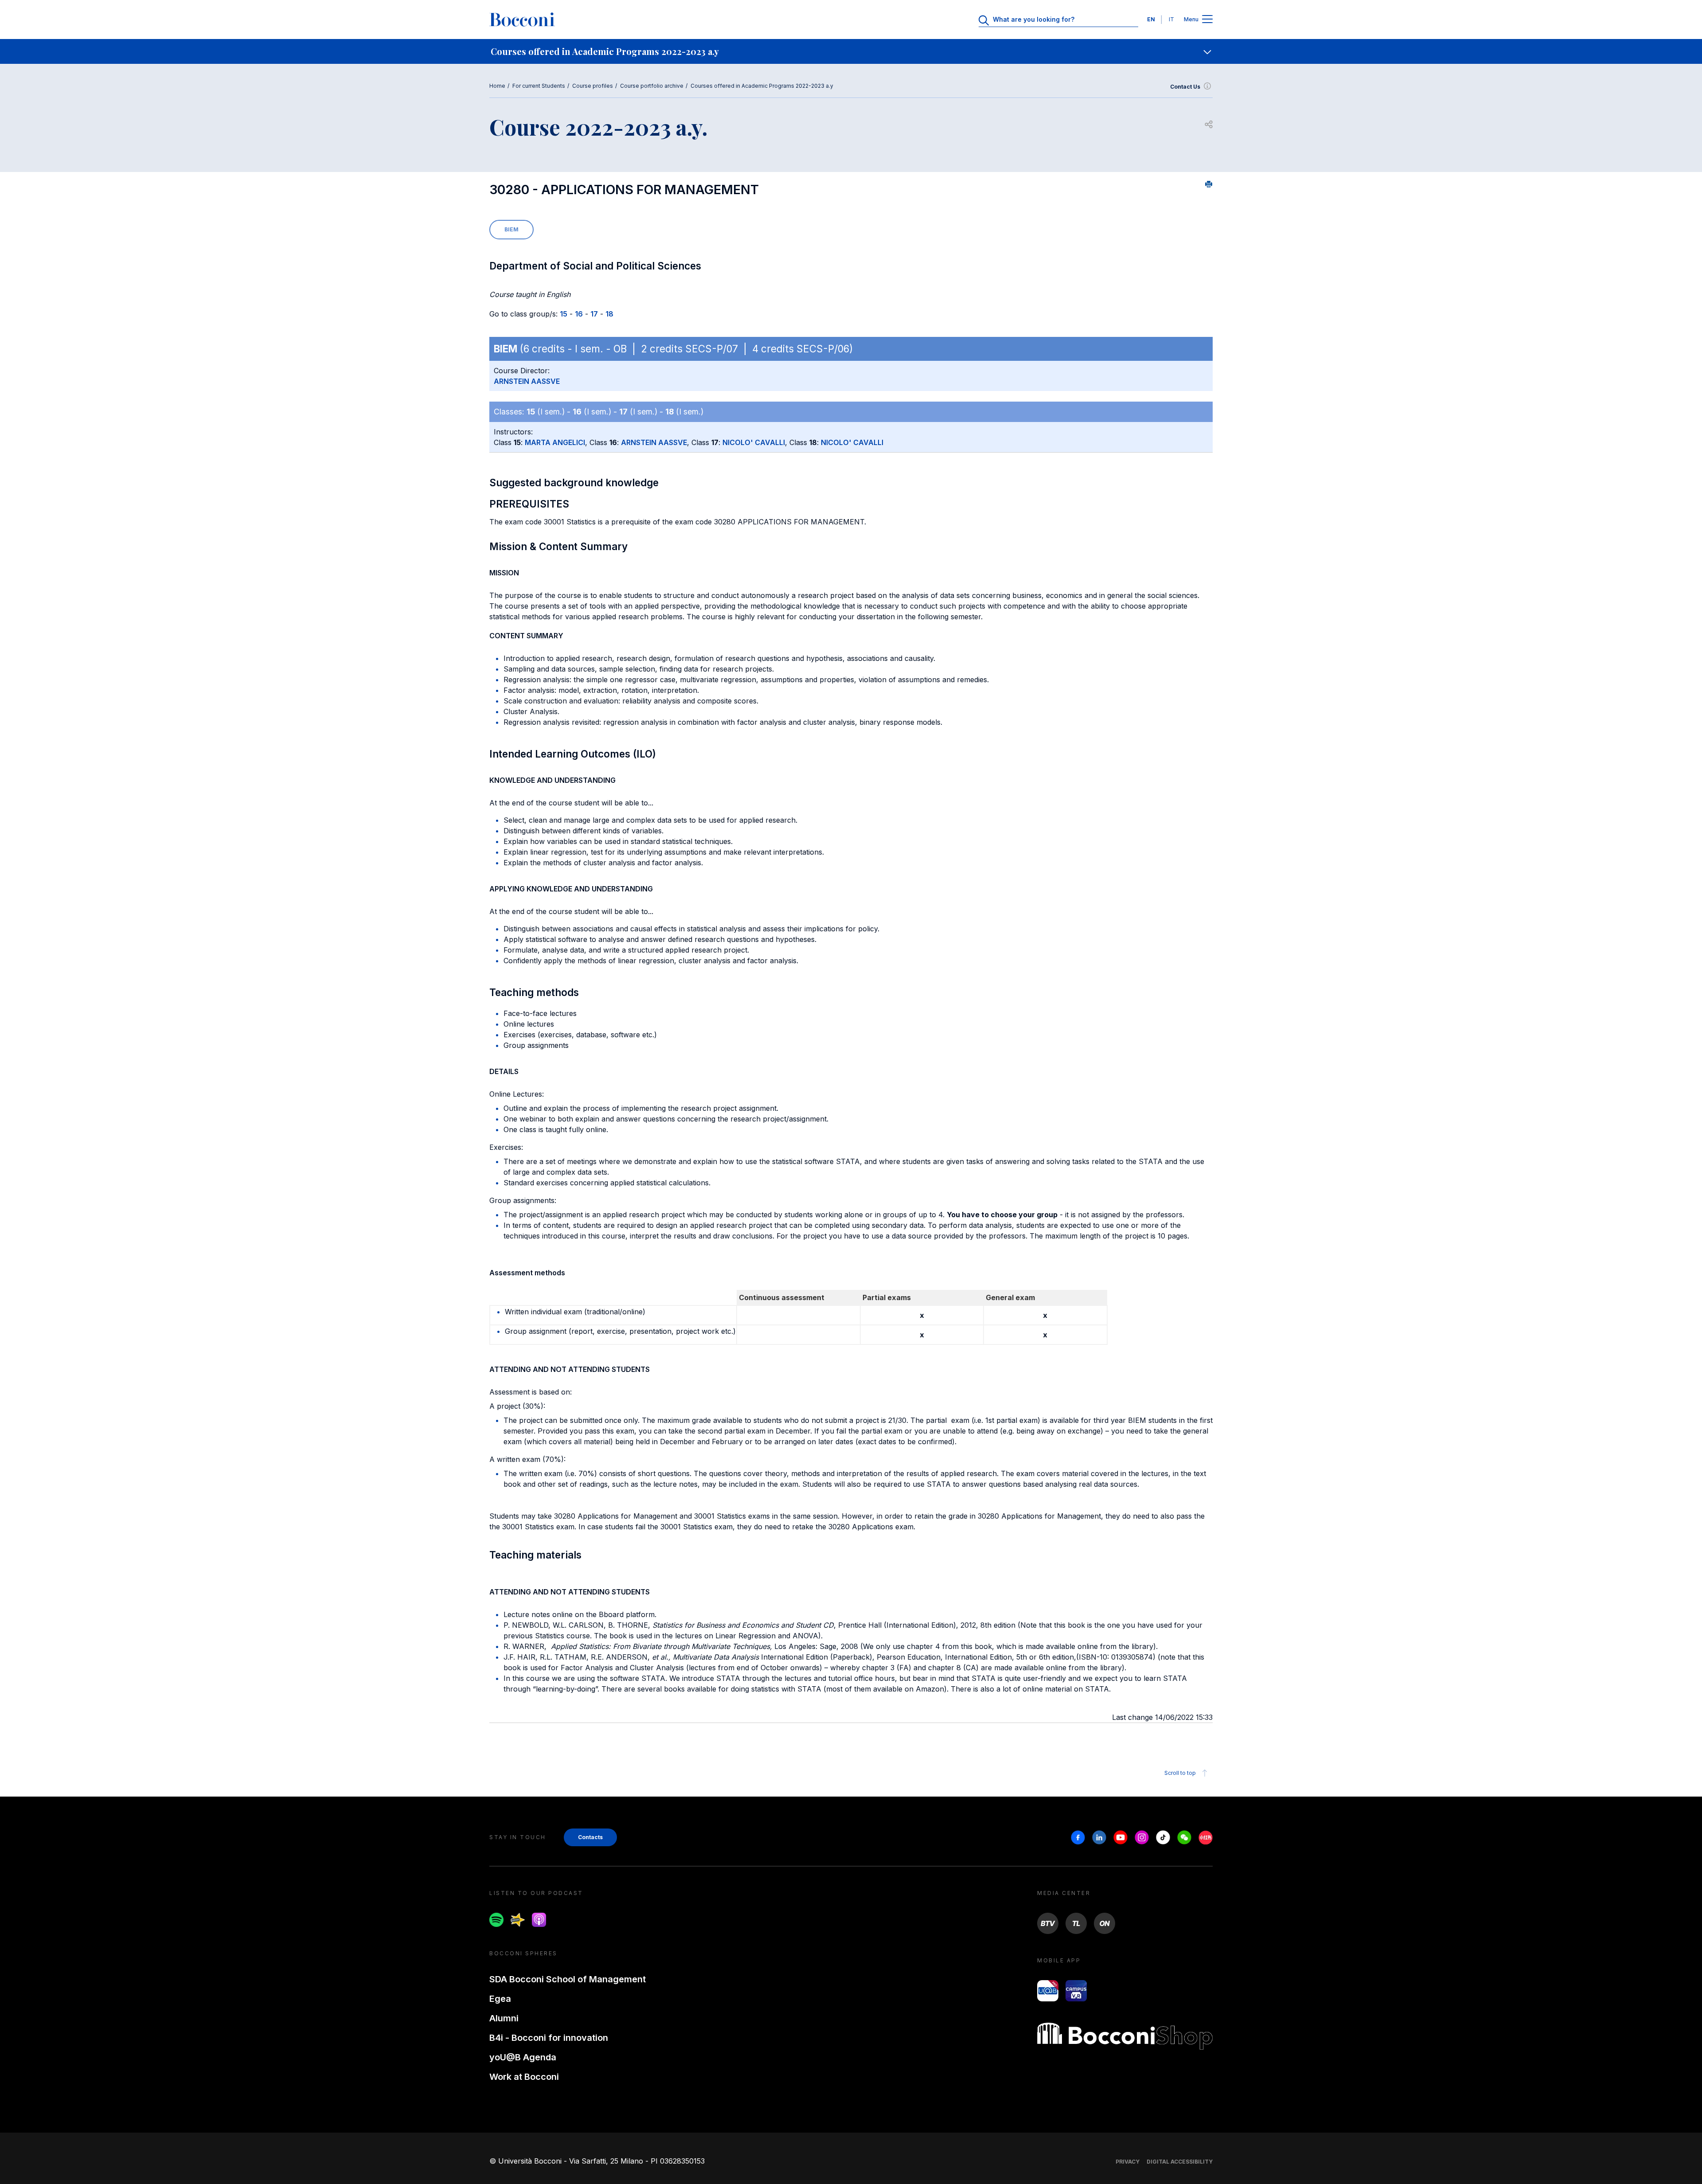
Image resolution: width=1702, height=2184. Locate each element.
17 (594, 314)
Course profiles (593, 86)
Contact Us (1185, 87)
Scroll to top (1180, 1773)
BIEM (511, 229)
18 (609, 314)
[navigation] (851, 51)
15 (564, 314)
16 (579, 314)
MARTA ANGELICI (555, 442)
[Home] (522, 20)
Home (497, 86)
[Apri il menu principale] (1207, 20)
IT (1171, 19)
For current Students (539, 86)
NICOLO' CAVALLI (754, 442)
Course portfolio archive (652, 86)
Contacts (590, 1837)
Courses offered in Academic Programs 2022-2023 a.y (762, 86)
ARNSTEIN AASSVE (527, 381)
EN (1151, 19)
